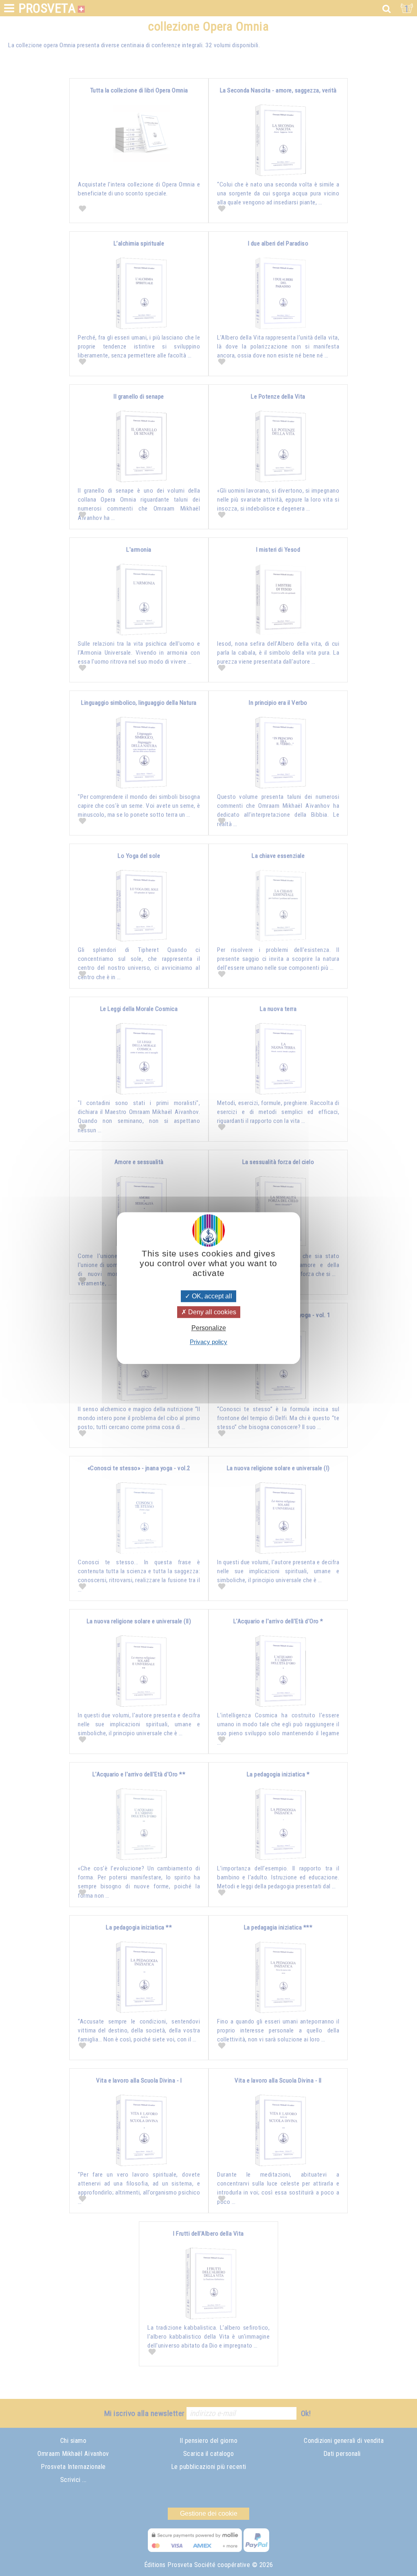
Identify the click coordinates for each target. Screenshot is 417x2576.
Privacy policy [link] (208, 1342)
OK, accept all (211, 1296)
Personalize (209, 1328)
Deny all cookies (211, 1312)
